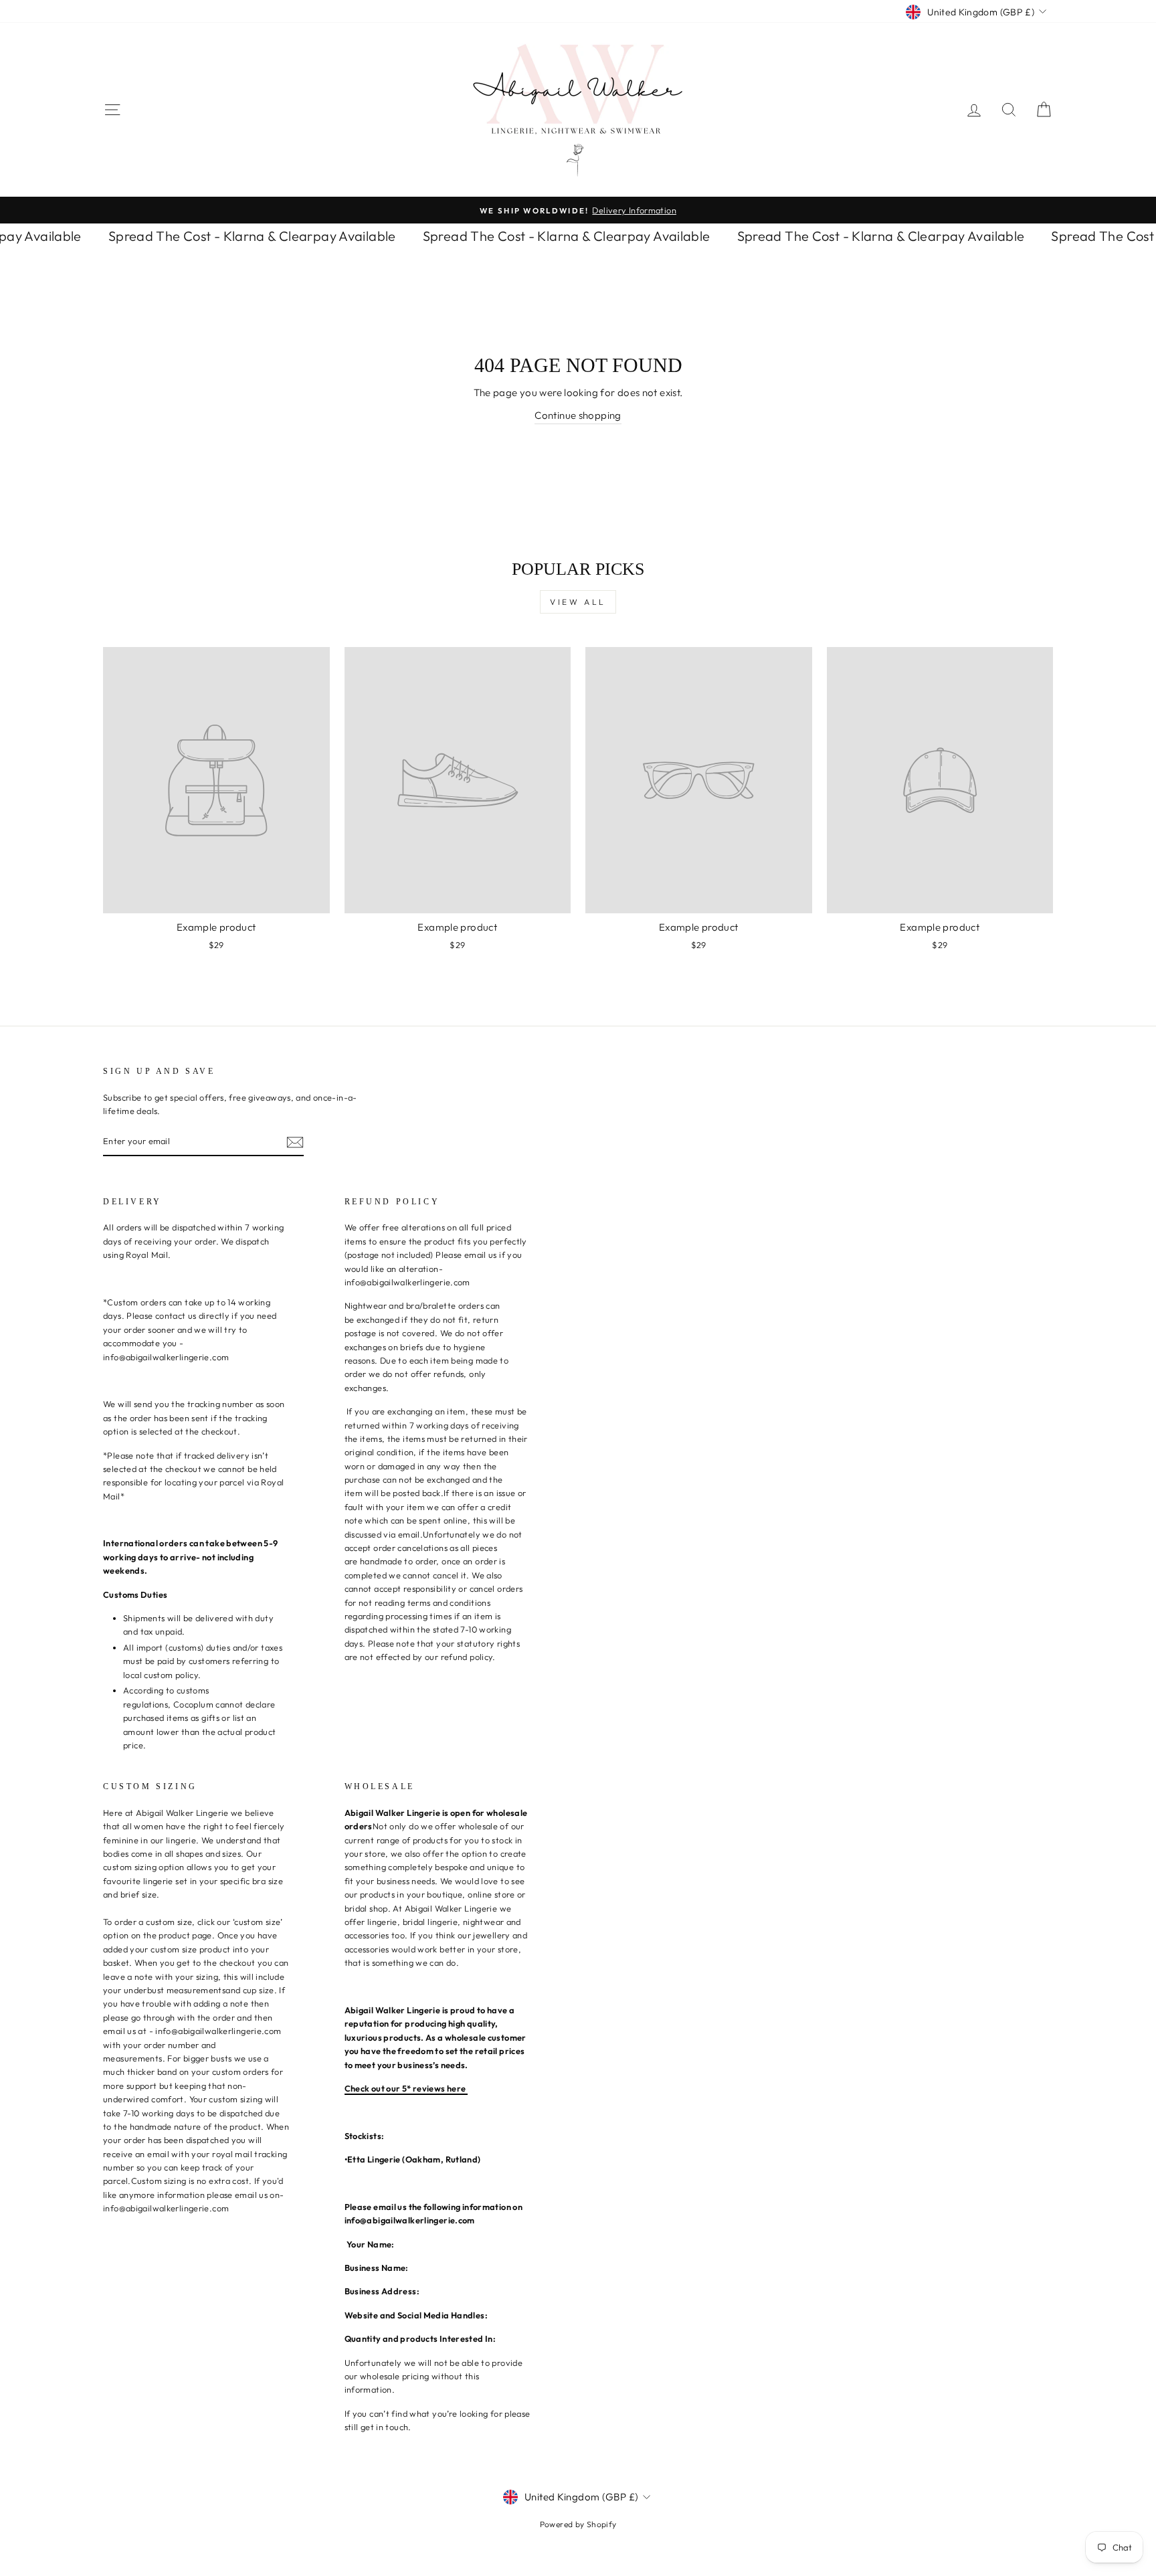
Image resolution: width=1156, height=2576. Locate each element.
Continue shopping (578, 415)
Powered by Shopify (578, 2524)
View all (578, 602)
